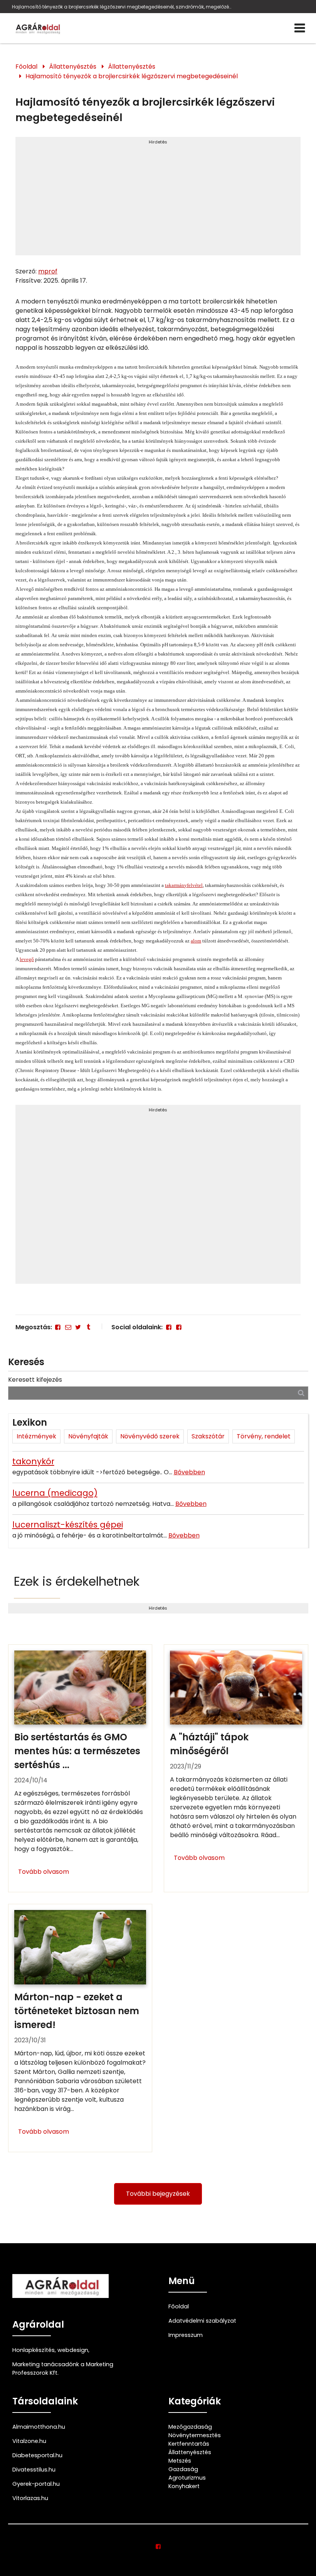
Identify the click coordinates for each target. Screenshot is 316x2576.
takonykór (33, 1461)
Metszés (180, 2461)
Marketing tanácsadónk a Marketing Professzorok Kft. (63, 2369)
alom (196, 941)
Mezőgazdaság (190, 2427)
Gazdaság (183, 2469)
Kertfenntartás (189, 2444)
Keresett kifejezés (35, 1380)
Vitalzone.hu (29, 2441)
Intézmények (36, 1436)
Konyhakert (184, 2486)
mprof (48, 271)
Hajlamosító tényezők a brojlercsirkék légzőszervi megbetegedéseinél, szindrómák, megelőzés (122, 7)
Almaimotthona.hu (39, 2427)
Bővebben (189, 1472)
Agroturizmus (187, 2478)
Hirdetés (158, 142)
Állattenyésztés (73, 67)
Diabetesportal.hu (37, 2455)
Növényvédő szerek (150, 1436)
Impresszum (186, 2335)
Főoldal (26, 67)
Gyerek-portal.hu (36, 2484)
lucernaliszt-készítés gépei (68, 1525)
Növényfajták (88, 1436)
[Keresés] (301, 1393)
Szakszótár (208, 1436)
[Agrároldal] (37, 28)
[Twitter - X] (78, 1327)
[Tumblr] (88, 1327)
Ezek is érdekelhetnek (77, 1581)
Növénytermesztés (195, 2435)
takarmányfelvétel (184, 885)
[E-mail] (68, 1327)
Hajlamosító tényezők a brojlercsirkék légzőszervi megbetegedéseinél (132, 76)
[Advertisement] (158, 199)
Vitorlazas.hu (30, 2498)
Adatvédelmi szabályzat (202, 2321)
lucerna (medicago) (55, 1493)
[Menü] (300, 28)
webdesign (73, 2350)
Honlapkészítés (34, 2350)
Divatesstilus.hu (34, 2470)
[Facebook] (58, 1327)
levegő (27, 959)
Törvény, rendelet (264, 1436)
